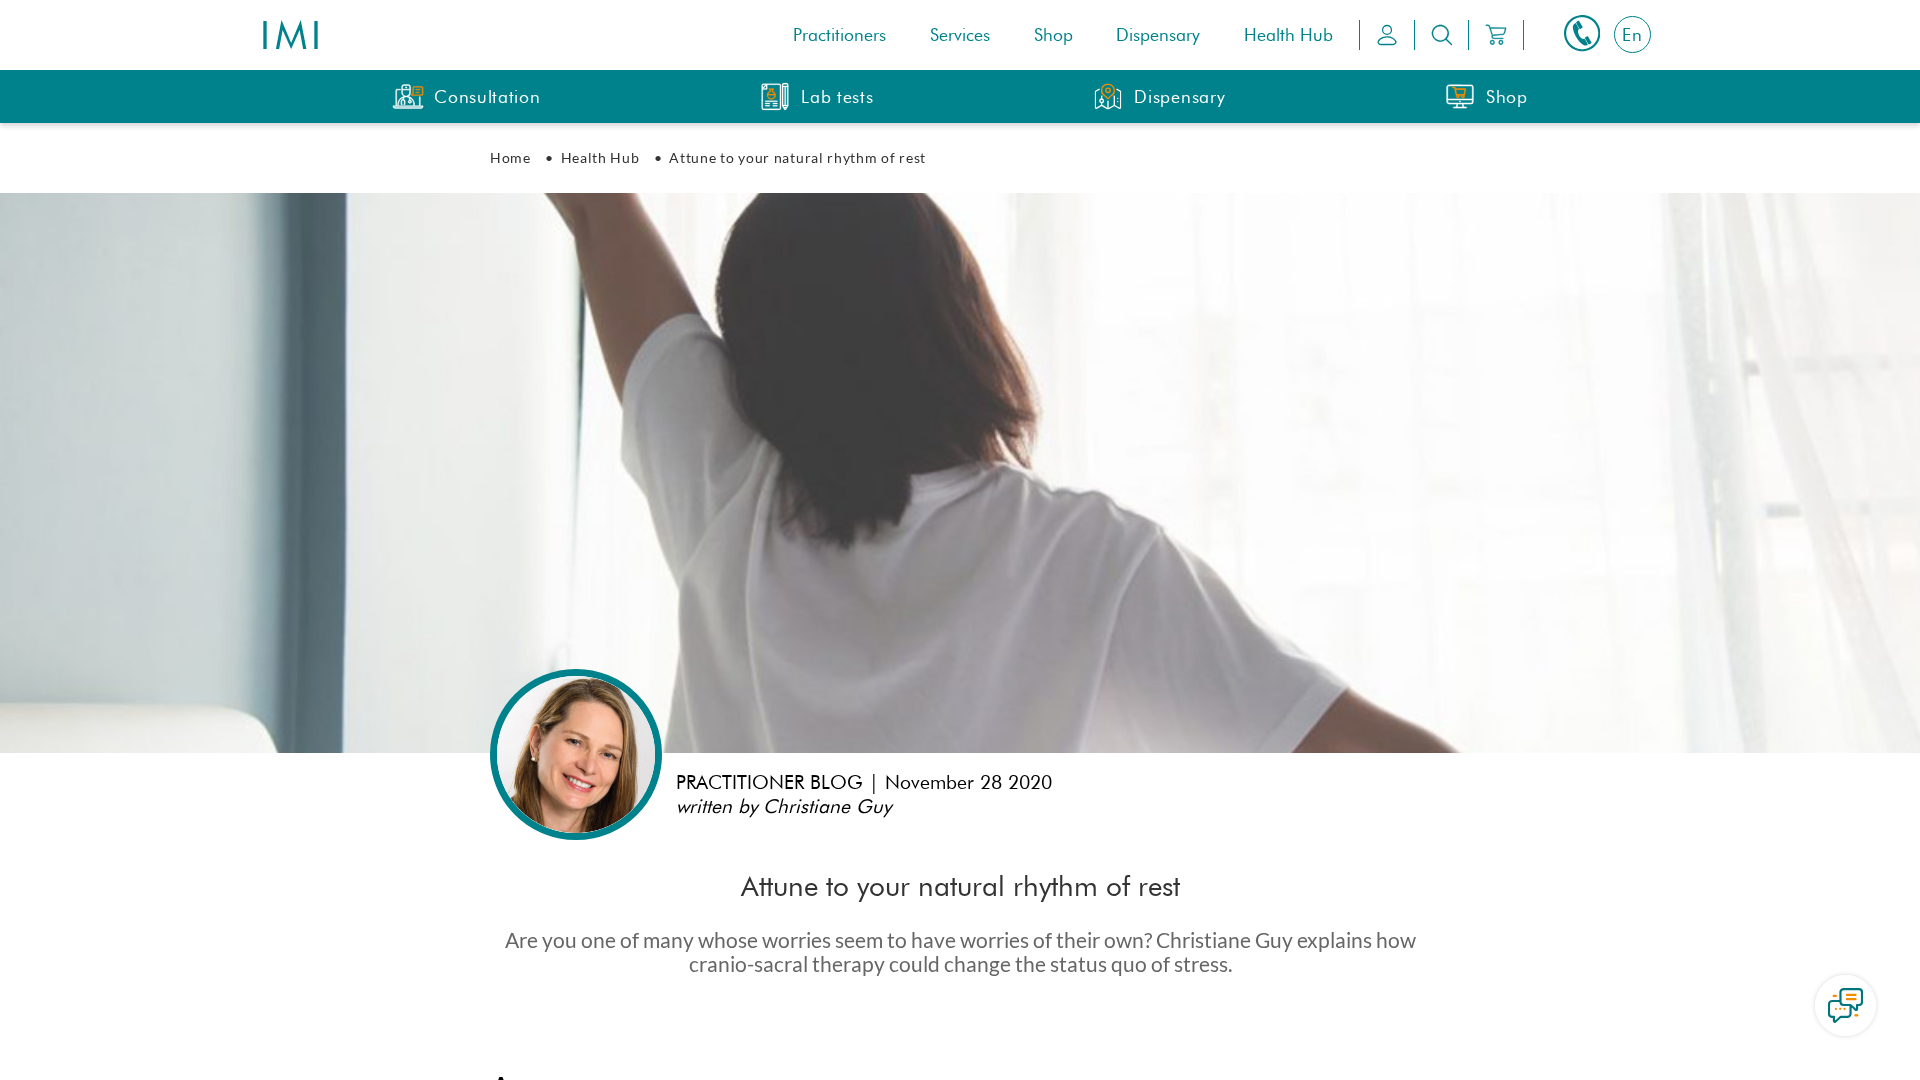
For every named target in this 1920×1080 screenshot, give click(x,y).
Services (960, 34)
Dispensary (1158, 34)
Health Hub (1288, 34)
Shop (1053, 34)
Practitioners (839, 34)
